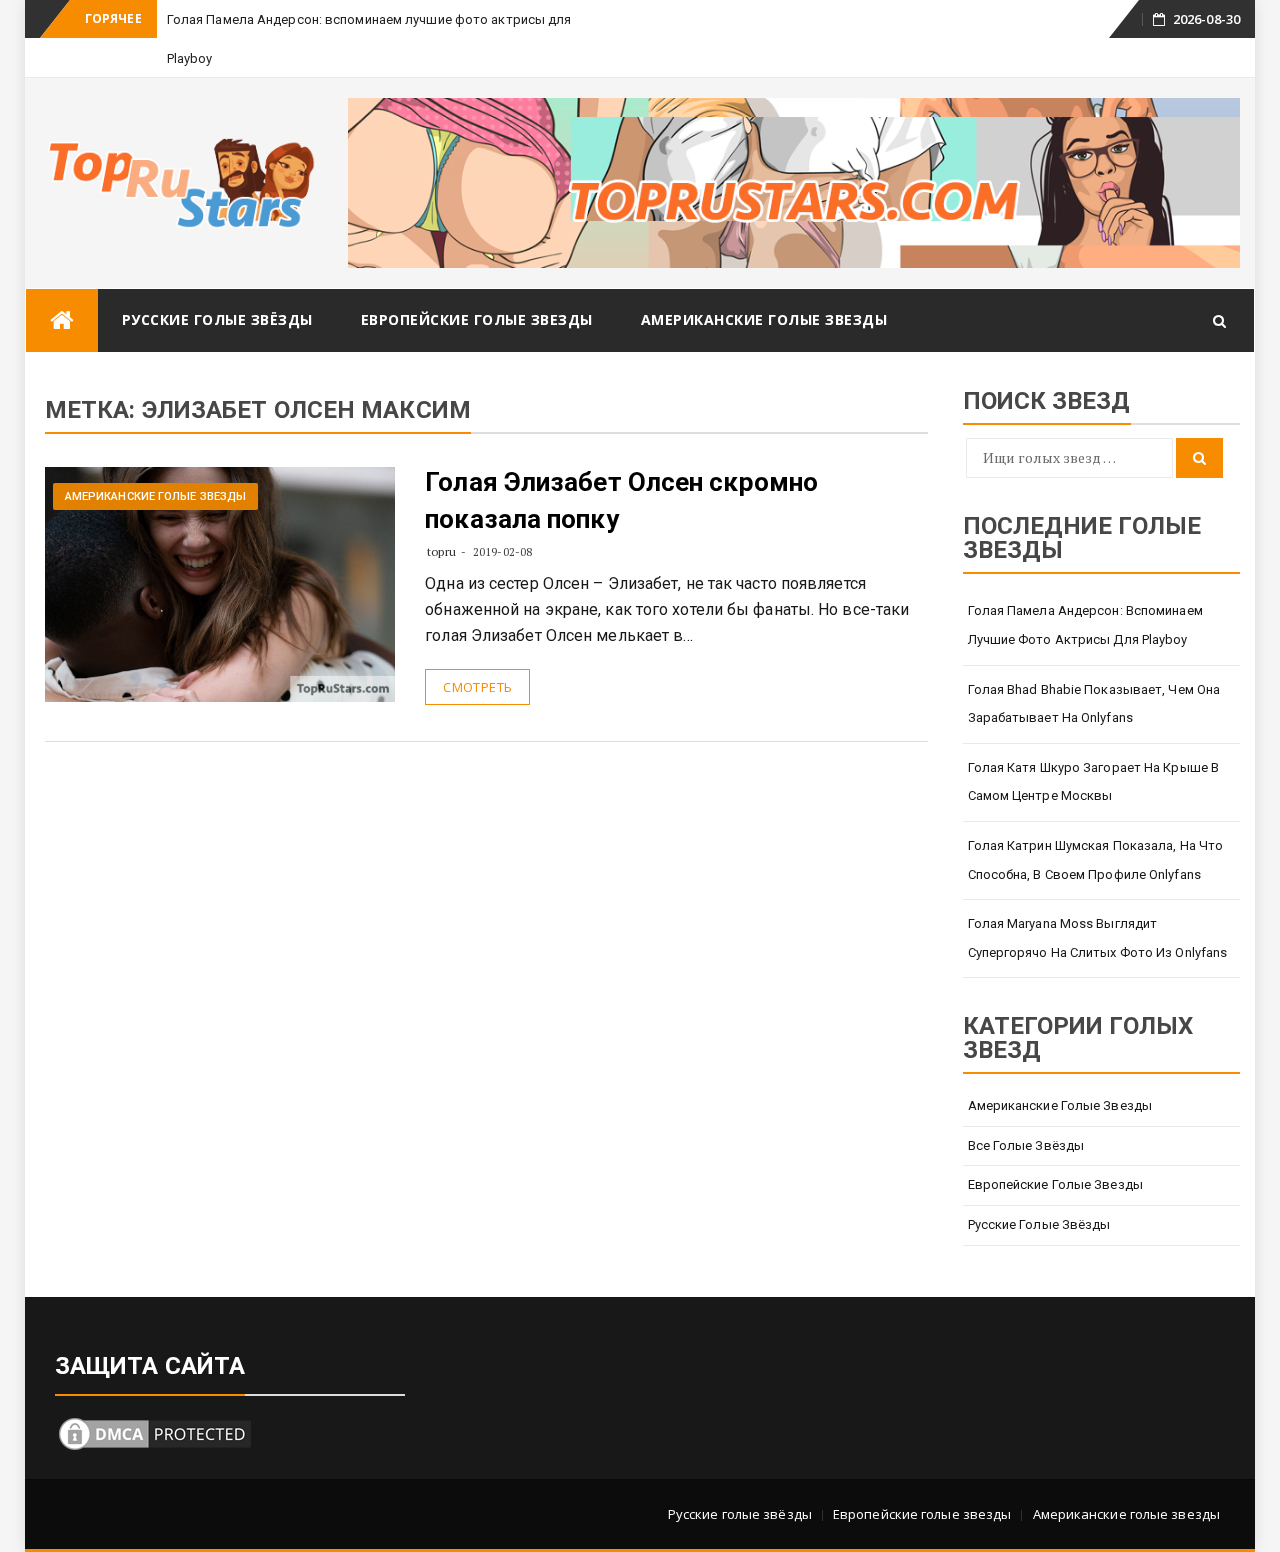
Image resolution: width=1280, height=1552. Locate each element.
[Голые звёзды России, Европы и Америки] (62, 320)
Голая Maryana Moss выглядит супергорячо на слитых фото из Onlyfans (1098, 938)
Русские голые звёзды (217, 319)
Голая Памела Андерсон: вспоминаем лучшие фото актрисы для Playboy (1085, 625)
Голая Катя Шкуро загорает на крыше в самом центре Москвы (1094, 782)
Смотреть (477, 687)
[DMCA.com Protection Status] (155, 1431)
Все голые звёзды (1026, 1145)
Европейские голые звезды (477, 319)
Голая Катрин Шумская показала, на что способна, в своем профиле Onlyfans (1096, 860)
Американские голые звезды (764, 319)
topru (441, 551)
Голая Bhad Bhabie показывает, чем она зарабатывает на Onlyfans (1094, 704)
